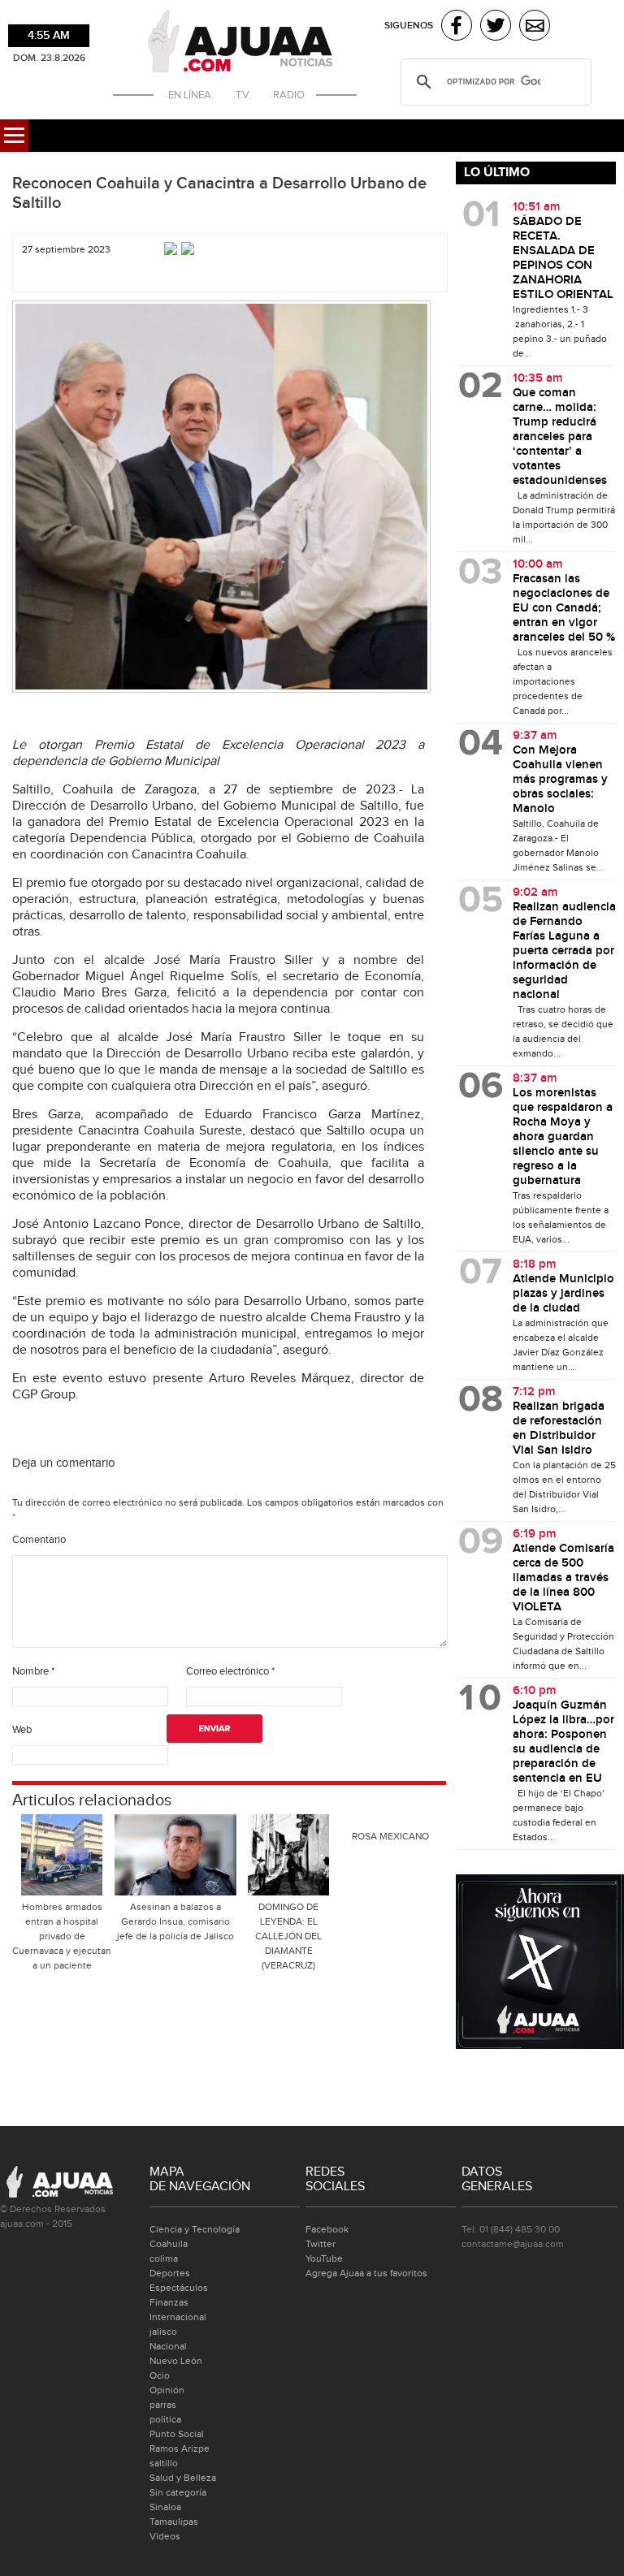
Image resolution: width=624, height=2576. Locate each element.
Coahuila (169, 2244)
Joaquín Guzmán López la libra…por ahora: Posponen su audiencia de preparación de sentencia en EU (563, 1742)
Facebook (327, 2229)
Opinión (167, 2390)
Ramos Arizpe (180, 2448)
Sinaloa (165, 2507)
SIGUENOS (409, 26)
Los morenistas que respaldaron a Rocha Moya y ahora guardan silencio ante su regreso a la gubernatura (563, 1137)
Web (22, 1730)
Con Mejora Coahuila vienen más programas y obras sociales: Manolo (560, 780)
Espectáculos (179, 2288)
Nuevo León (176, 2361)
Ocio (160, 2375)
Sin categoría (178, 2492)
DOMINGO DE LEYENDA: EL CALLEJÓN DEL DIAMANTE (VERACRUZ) (288, 1936)
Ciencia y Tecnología (195, 2229)
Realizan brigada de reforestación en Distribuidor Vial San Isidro (559, 1428)
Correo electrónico (230, 1671)
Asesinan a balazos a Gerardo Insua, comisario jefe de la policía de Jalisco (175, 1921)
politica (165, 2419)
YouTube (324, 2258)
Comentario (39, 1540)
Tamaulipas (174, 2522)
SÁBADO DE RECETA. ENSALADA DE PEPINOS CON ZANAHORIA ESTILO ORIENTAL (563, 258)
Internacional (178, 2317)
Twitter (321, 2244)
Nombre (33, 1671)
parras (163, 2405)
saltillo (164, 2463)
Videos (165, 2536)
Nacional (168, 2346)
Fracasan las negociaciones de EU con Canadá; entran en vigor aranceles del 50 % (564, 608)
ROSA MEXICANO (390, 1836)
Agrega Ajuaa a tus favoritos (366, 2273)
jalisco (163, 2332)
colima (164, 2258)
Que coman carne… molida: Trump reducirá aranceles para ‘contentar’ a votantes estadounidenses (560, 437)
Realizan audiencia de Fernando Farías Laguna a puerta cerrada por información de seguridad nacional (564, 951)
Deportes (170, 2273)
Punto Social (177, 2434)
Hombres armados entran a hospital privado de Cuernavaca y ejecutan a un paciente (62, 1936)
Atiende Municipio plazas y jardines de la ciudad (563, 1294)
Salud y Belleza (183, 2478)
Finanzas (169, 2302)
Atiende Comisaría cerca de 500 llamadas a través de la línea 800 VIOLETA (563, 1578)
